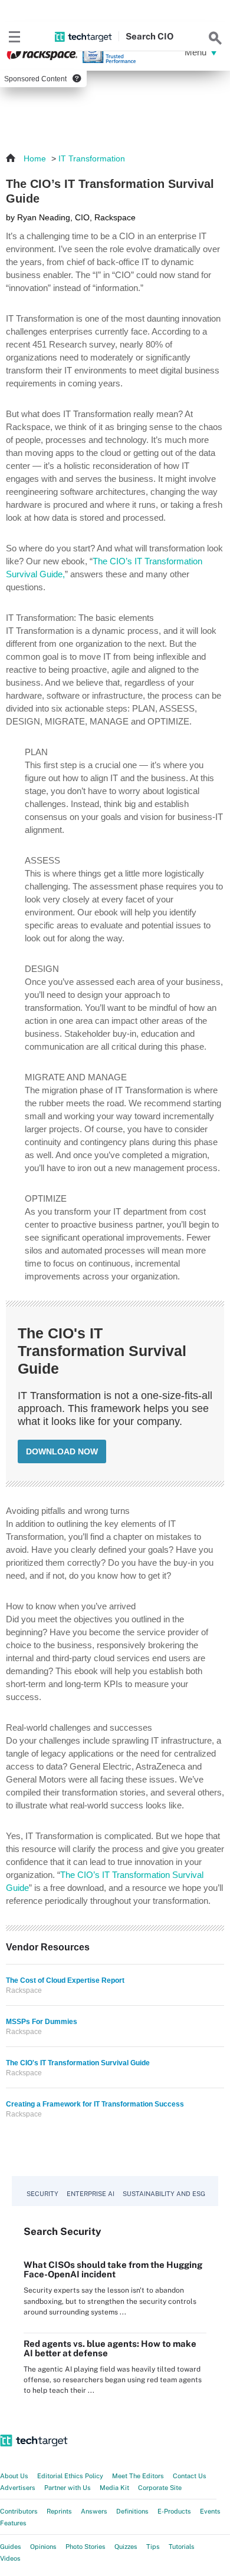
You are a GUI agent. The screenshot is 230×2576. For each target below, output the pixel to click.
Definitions (132, 2511)
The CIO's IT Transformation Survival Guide (78, 2063)
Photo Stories (86, 2547)
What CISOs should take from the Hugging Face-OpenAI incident (113, 2269)
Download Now (62, 1451)
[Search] (215, 37)
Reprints (59, 2511)
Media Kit (114, 2488)
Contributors (19, 2511)
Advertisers (18, 2488)
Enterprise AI (91, 2194)
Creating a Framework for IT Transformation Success (95, 2104)
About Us (14, 2476)
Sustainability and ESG (164, 2194)
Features (13, 2523)
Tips (153, 2547)
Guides (11, 2547)
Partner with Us (68, 2488)
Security (42, 2194)
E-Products (174, 2511)
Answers (94, 2511)
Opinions (43, 2547)
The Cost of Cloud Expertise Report (65, 1980)
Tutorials (182, 2547)
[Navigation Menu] (15, 37)
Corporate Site (160, 2488)
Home (35, 158)
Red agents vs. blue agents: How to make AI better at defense (110, 2348)
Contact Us (190, 2476)
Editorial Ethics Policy (70, 2476)
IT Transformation (92, 158)
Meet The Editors (138, 2476)
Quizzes (126, 2547)
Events (210, 2511)
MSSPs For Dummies (42, 2022)
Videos (10, 2558)
